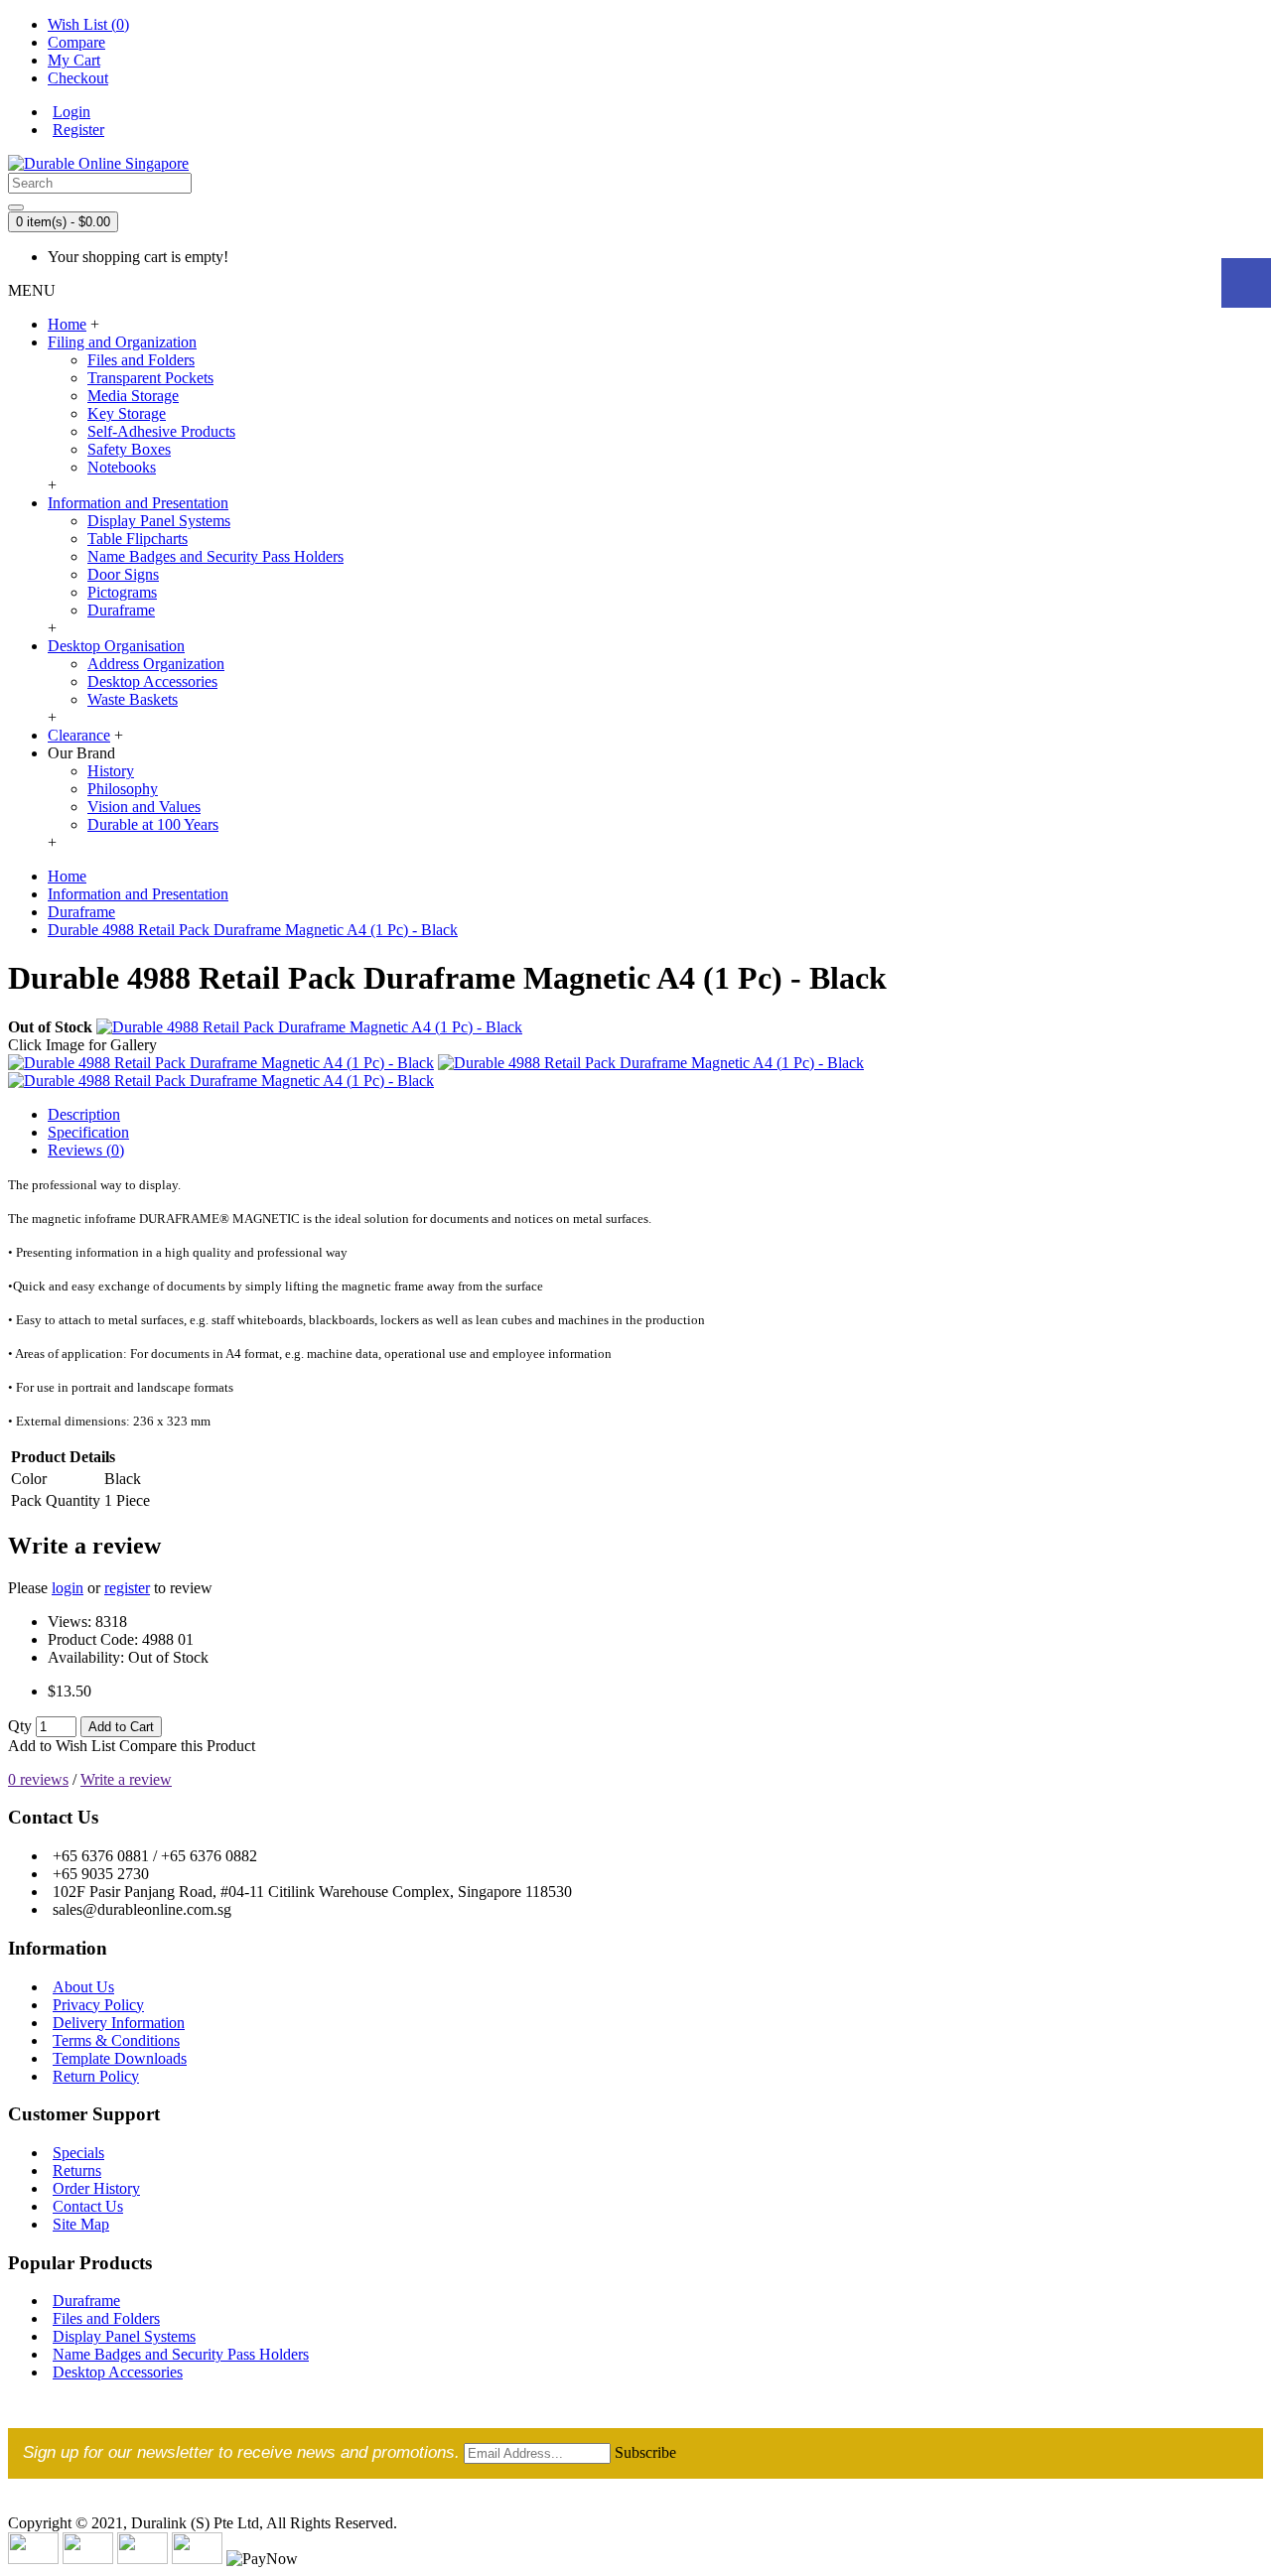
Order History (96, 2188)
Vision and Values (144, 807)
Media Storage (133, 396)
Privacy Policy (98, 2005)
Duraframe (121, 610)
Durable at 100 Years (153, 824)
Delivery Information (119, 2023)
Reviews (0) (86, 1150)
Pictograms (122, 592)
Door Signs (123, 574)
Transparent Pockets (150, 378)
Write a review (126, 1779)
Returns (77, 2170)
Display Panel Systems (159, 521)
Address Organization (156, 664)
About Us (83, 1987)
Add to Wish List (62, 1746)
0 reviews (38, 1779)
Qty (20, 1726)
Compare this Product (187, 1746)
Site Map (81, 2224)
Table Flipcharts (138, 539)
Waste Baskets (133, 699)
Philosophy (123, 789)
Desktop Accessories (152, 681)
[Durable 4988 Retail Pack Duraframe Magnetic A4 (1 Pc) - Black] (309, 1027)
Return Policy (96, 2076)
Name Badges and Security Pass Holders (215, 556)
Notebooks (122, 467)
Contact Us (88, 2206)
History (111, 771)
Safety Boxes (129, 449)
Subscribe (645, 2452)
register (127, 1588)
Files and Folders (141, 360)
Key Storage (127, 413)
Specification (88, 1132)
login (68, 1588)
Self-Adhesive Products (161, 431)
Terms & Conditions (116, 2040)
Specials (78, 2153)
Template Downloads (120, 2058)
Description (84, 1114)
